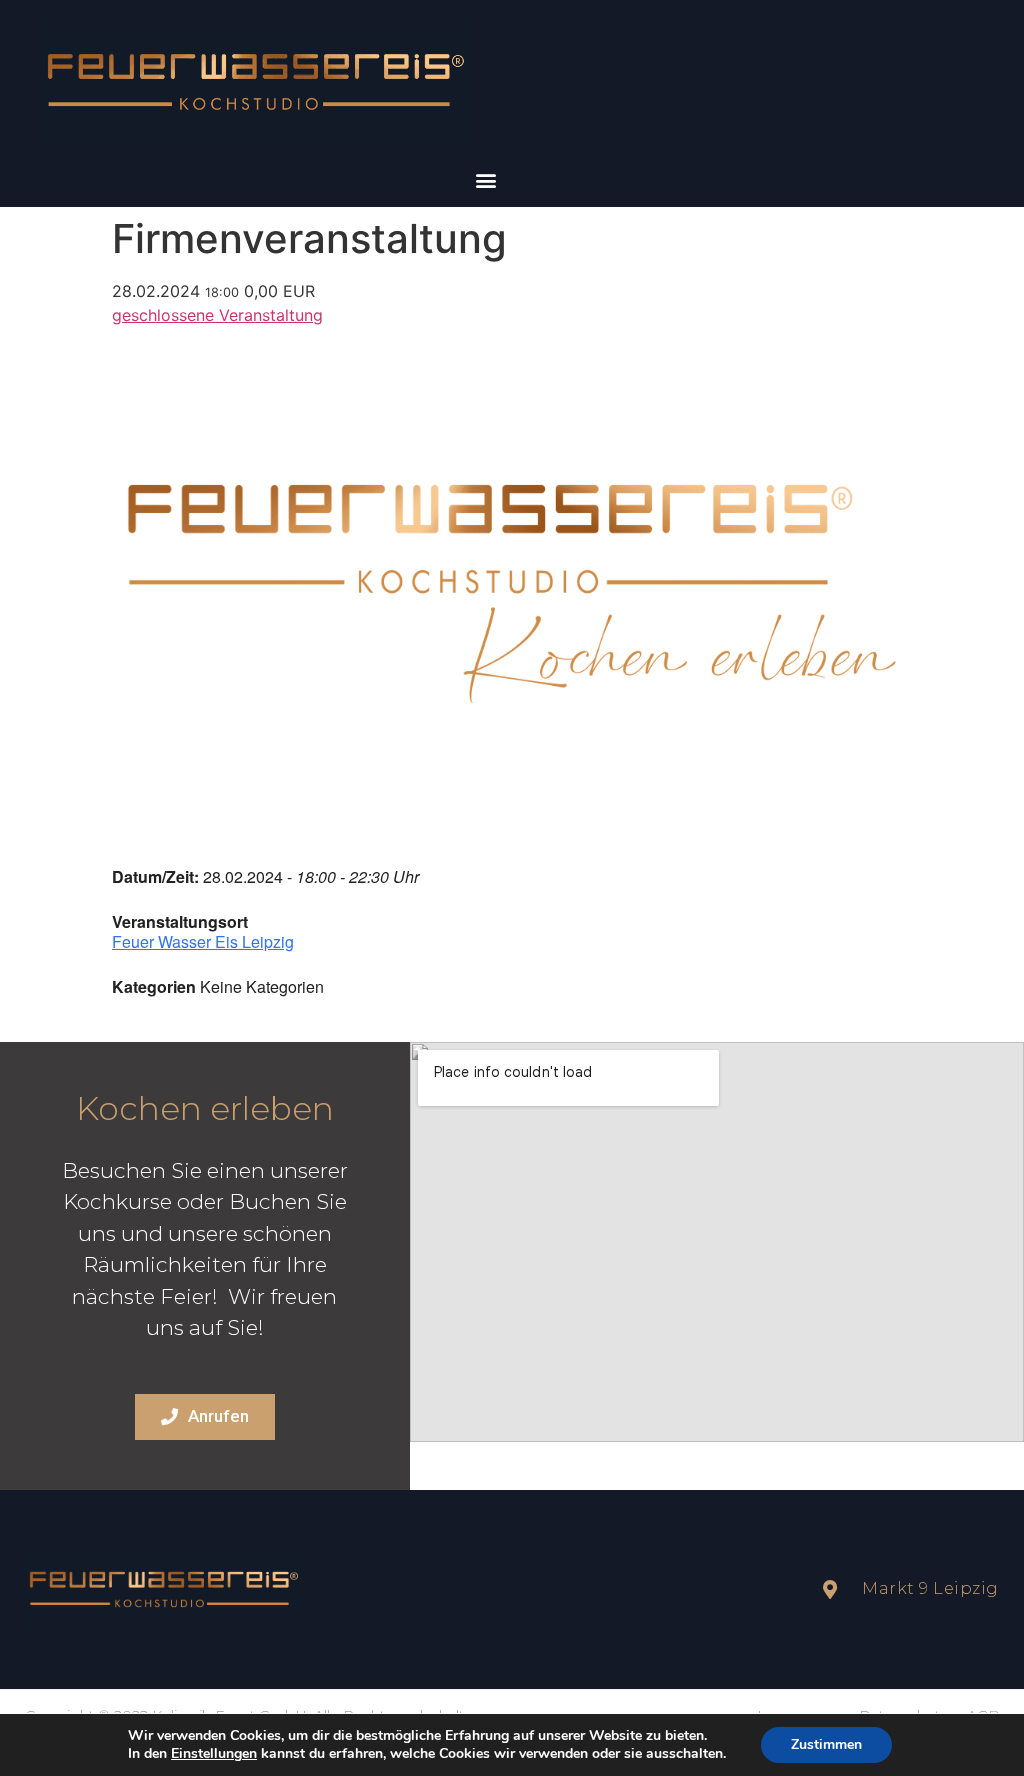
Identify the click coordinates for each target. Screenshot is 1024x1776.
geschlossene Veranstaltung (217, 315)
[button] (485, 180)
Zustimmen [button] (826, 1744)
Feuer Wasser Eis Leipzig (203, 941)
